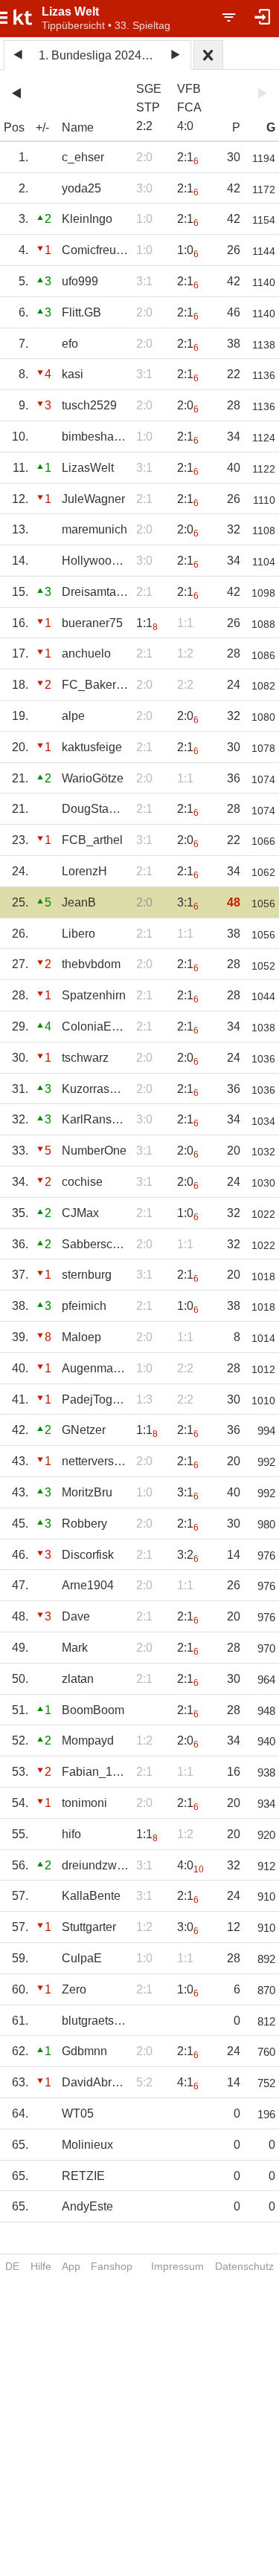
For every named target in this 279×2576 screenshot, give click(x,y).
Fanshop (112, 2266)
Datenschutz (244, 2266)
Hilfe (41, 2266)
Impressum (177, 2266)
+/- (42, 127)
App (71, 2266)
